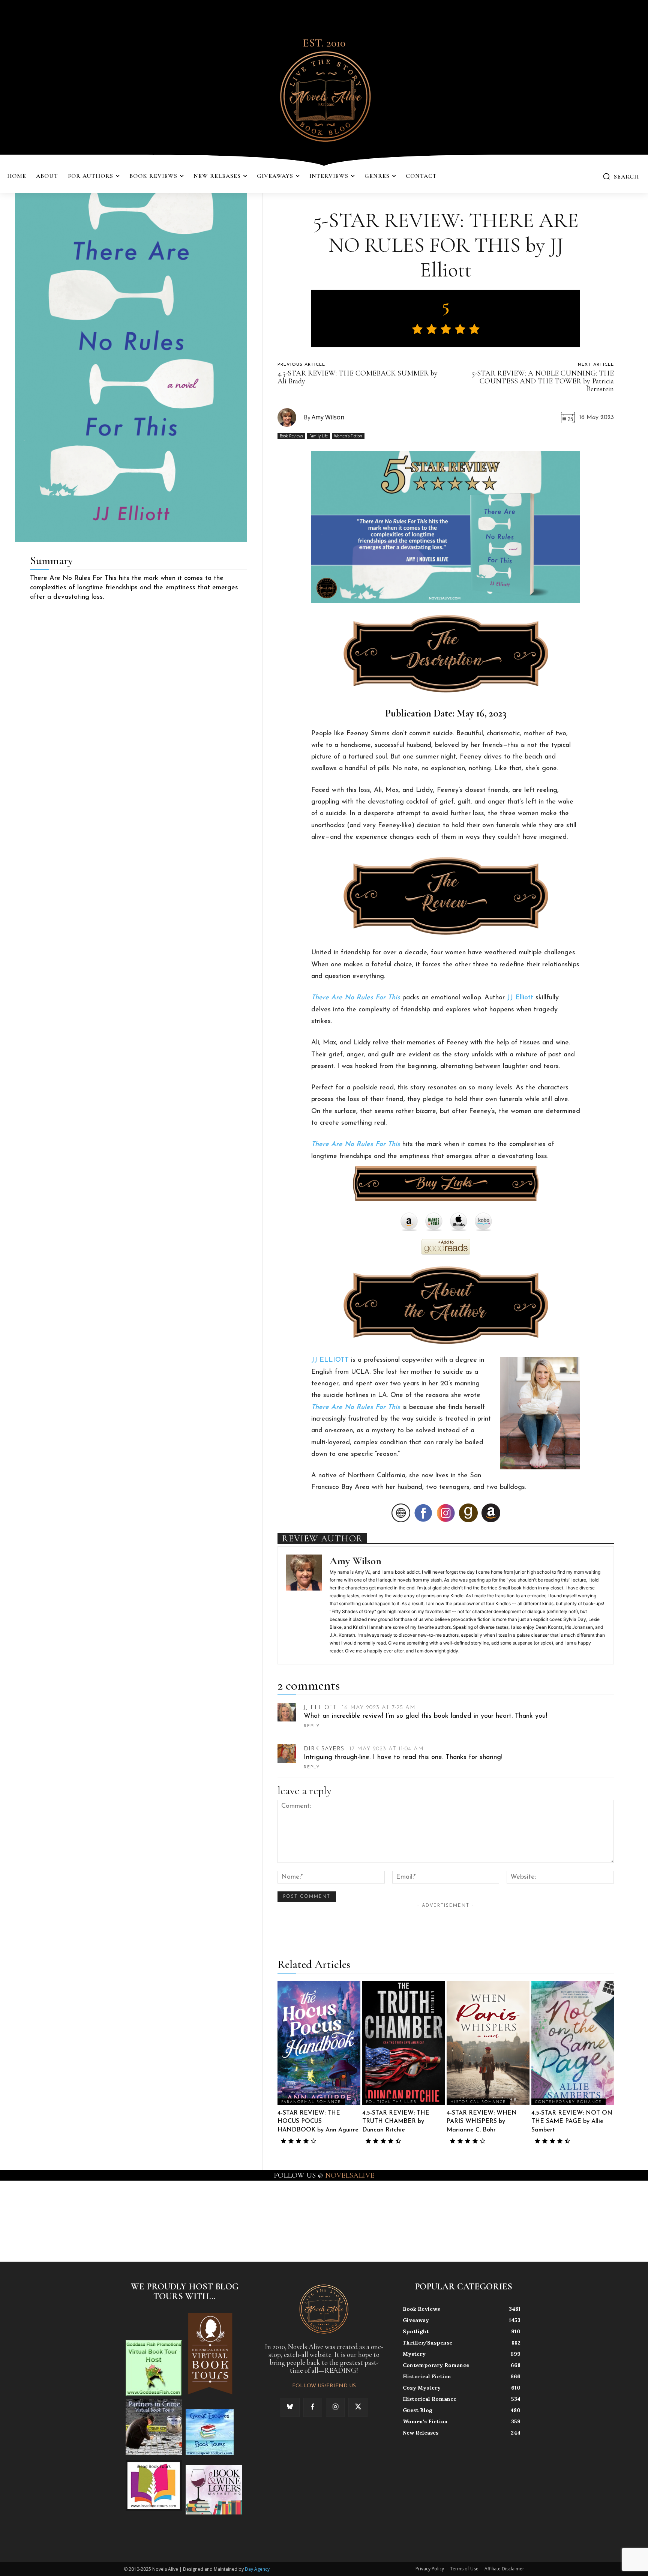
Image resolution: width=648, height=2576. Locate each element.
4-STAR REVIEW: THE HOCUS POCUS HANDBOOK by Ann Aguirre (318, 2122)
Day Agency (257, 2569)
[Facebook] (313, 2407)
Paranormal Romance (311, 2102)
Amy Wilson (328, 417)
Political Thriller (391, 2102)
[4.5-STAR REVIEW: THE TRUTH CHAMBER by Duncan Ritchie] (403, 2043)
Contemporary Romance (568, 2102)
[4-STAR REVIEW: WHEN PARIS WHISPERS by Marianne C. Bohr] (488, 2043)
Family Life (319, 436)
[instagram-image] (40, 2221)
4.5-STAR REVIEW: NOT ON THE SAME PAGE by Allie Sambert (572, 2122)
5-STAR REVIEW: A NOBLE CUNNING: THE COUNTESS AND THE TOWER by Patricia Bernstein (543, 381)
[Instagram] (335, 2407)
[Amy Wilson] (291, 418)
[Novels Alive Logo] (324, 95)
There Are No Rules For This (356, 998)
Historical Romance (478, 2102)
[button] (621, 176)
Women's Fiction (348, 436)
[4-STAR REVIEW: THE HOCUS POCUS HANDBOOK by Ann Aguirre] (319, 2043)
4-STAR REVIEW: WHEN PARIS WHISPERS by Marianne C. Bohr (482, 2122)
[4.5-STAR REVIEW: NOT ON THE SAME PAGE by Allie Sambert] (573, 2043)
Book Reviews (291, 436)
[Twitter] (358, 2407)
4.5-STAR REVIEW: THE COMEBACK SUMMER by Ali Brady (358, 377)
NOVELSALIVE (350, 2175)
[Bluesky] (290, 2407)
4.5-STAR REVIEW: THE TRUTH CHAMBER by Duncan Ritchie (396, 2122)
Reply (312, 1726)
